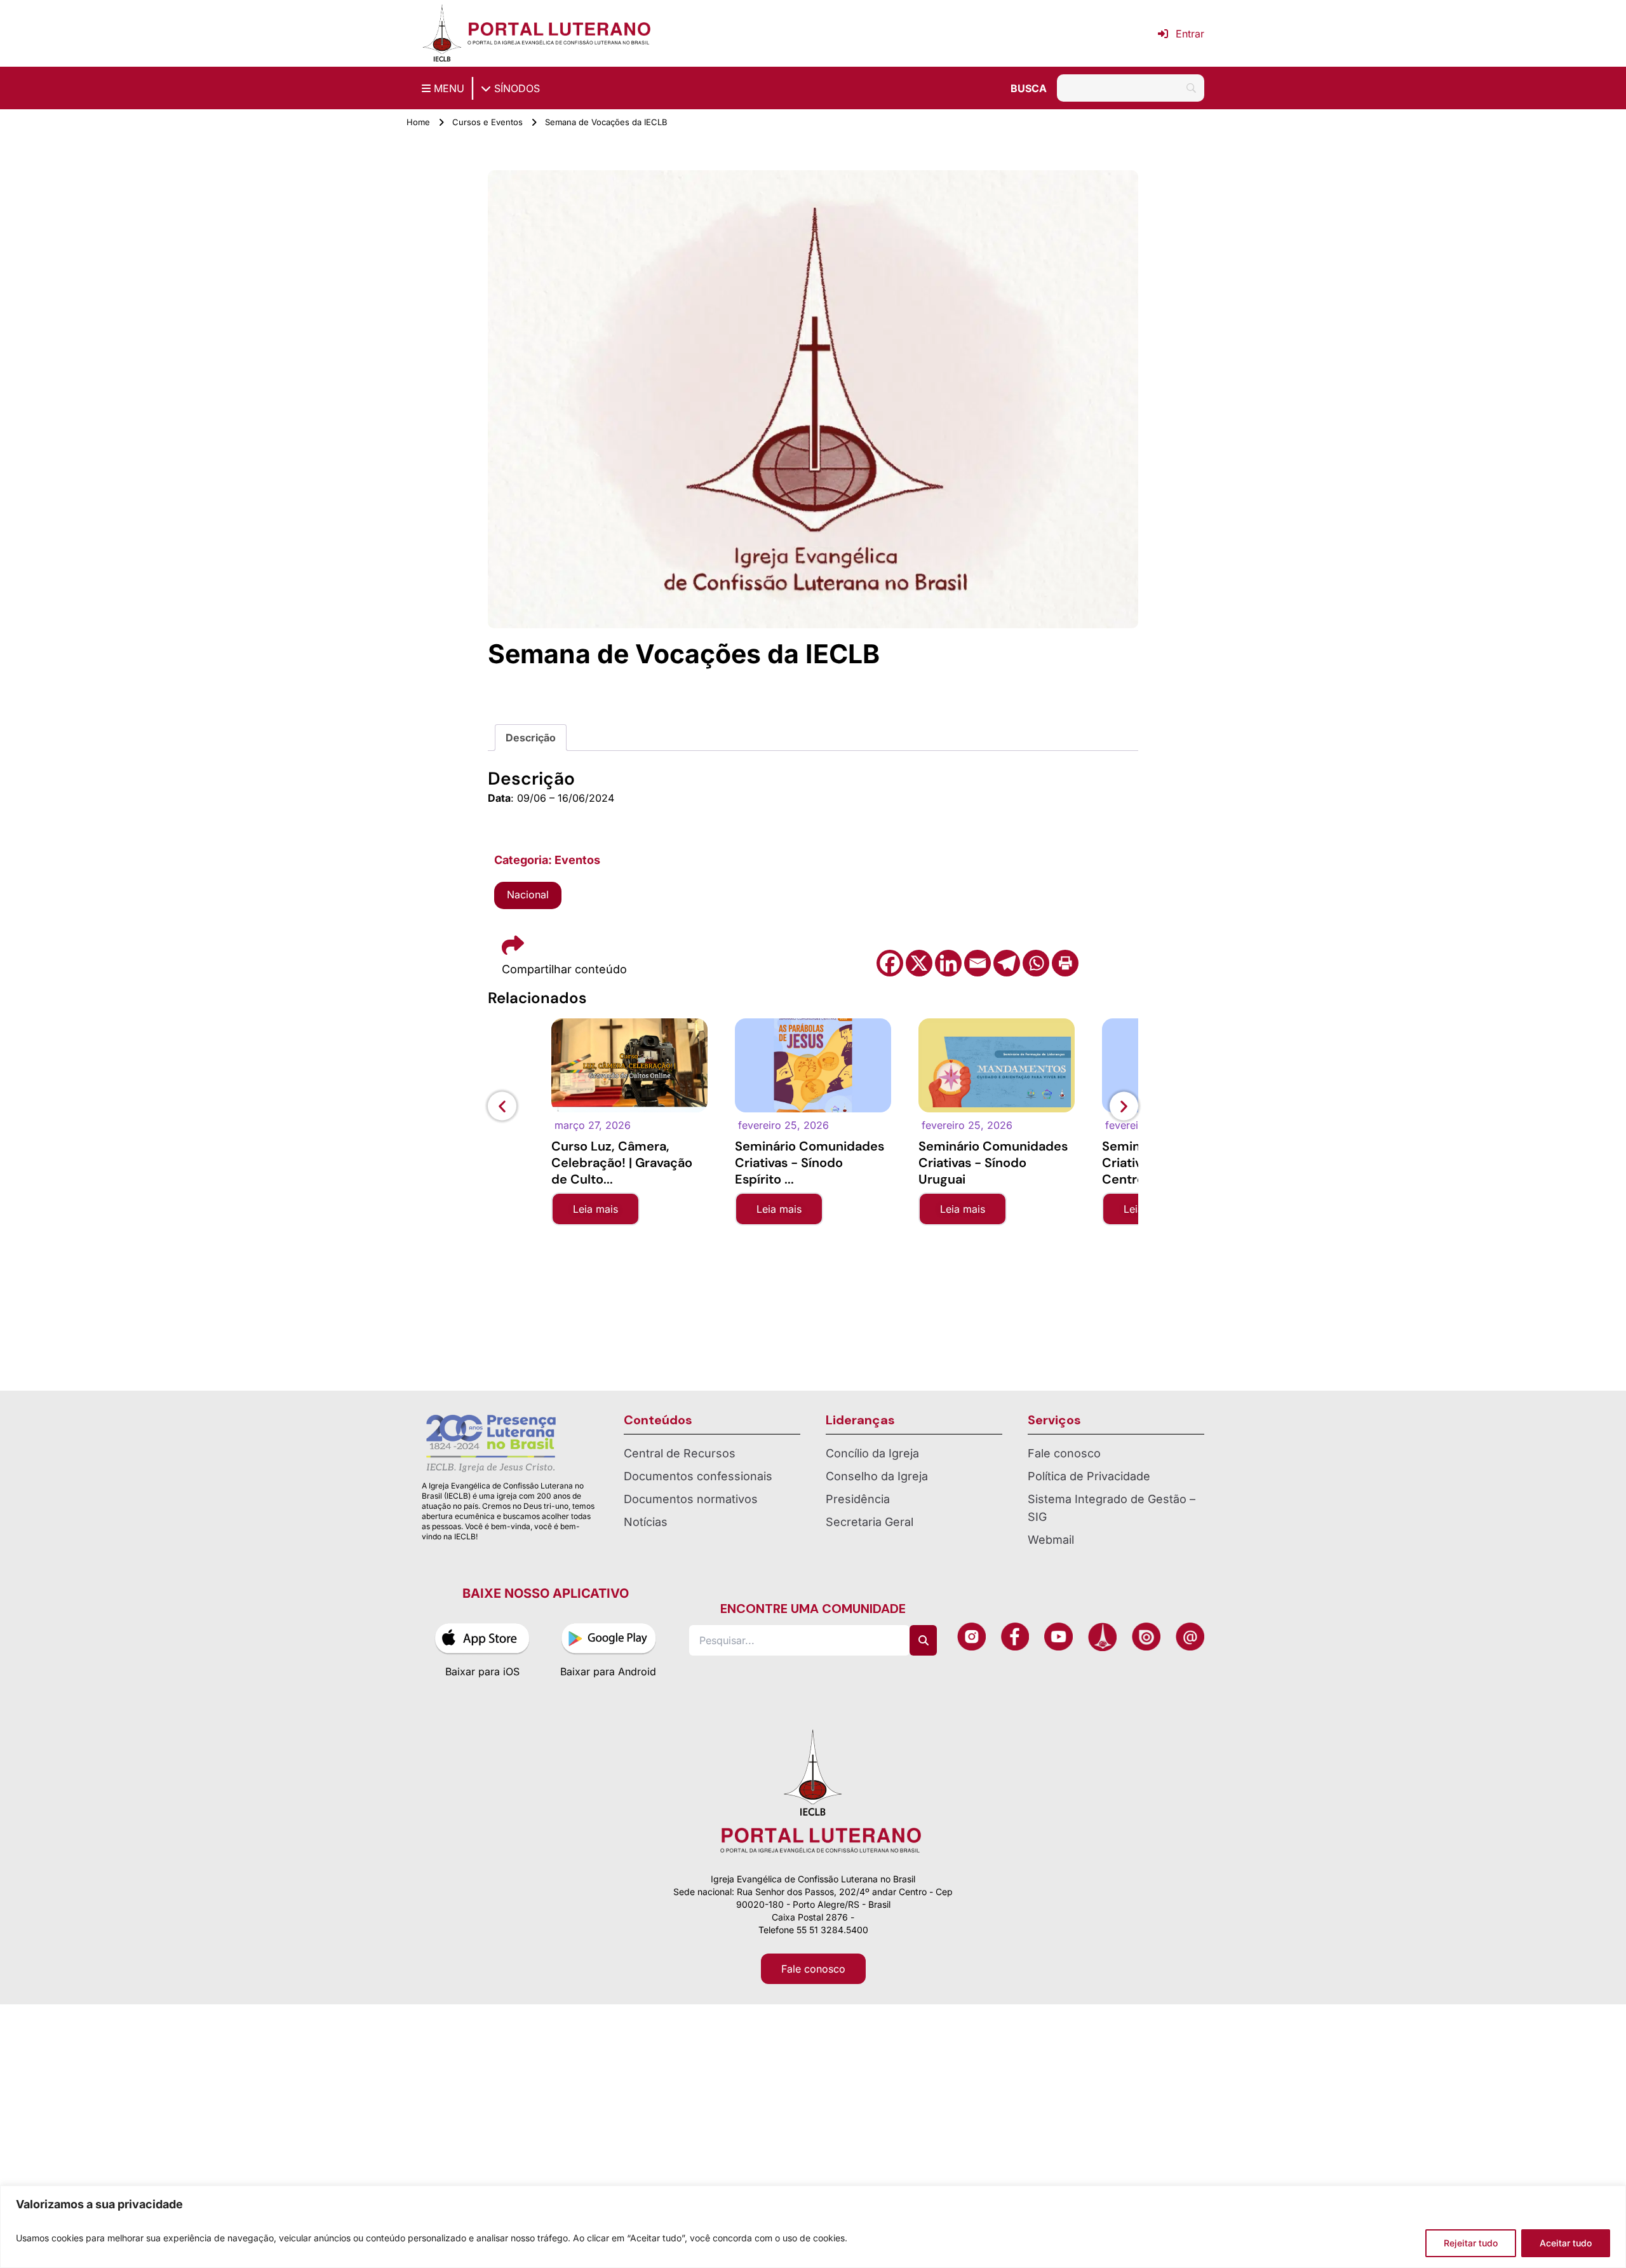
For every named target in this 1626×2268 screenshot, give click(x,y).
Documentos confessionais (698, 1476)
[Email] (978, 963)
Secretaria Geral (870, 1522)
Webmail (1051, 1540)
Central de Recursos (680, 1453)
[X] (919, 963)
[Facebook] (890, 963)
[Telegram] (1007, 963)
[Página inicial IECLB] (442, 33)
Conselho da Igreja (877, 1476)
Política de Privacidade (1089, 1476)
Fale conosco (1064, 1453)
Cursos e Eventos (487, 122)
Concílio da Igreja (872, 1453)
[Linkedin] (948, 963)
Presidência (858, 1499)
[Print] (1065, 963)
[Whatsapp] (1036, 963)
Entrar (1190, 34)
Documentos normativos (691, 1499)
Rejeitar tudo (1471, 2243)
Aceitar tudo (1566, 2243)
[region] (813, 2227)
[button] (502, 1106)
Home (418, 122)
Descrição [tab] (531, 738)
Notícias (646, 1522)
